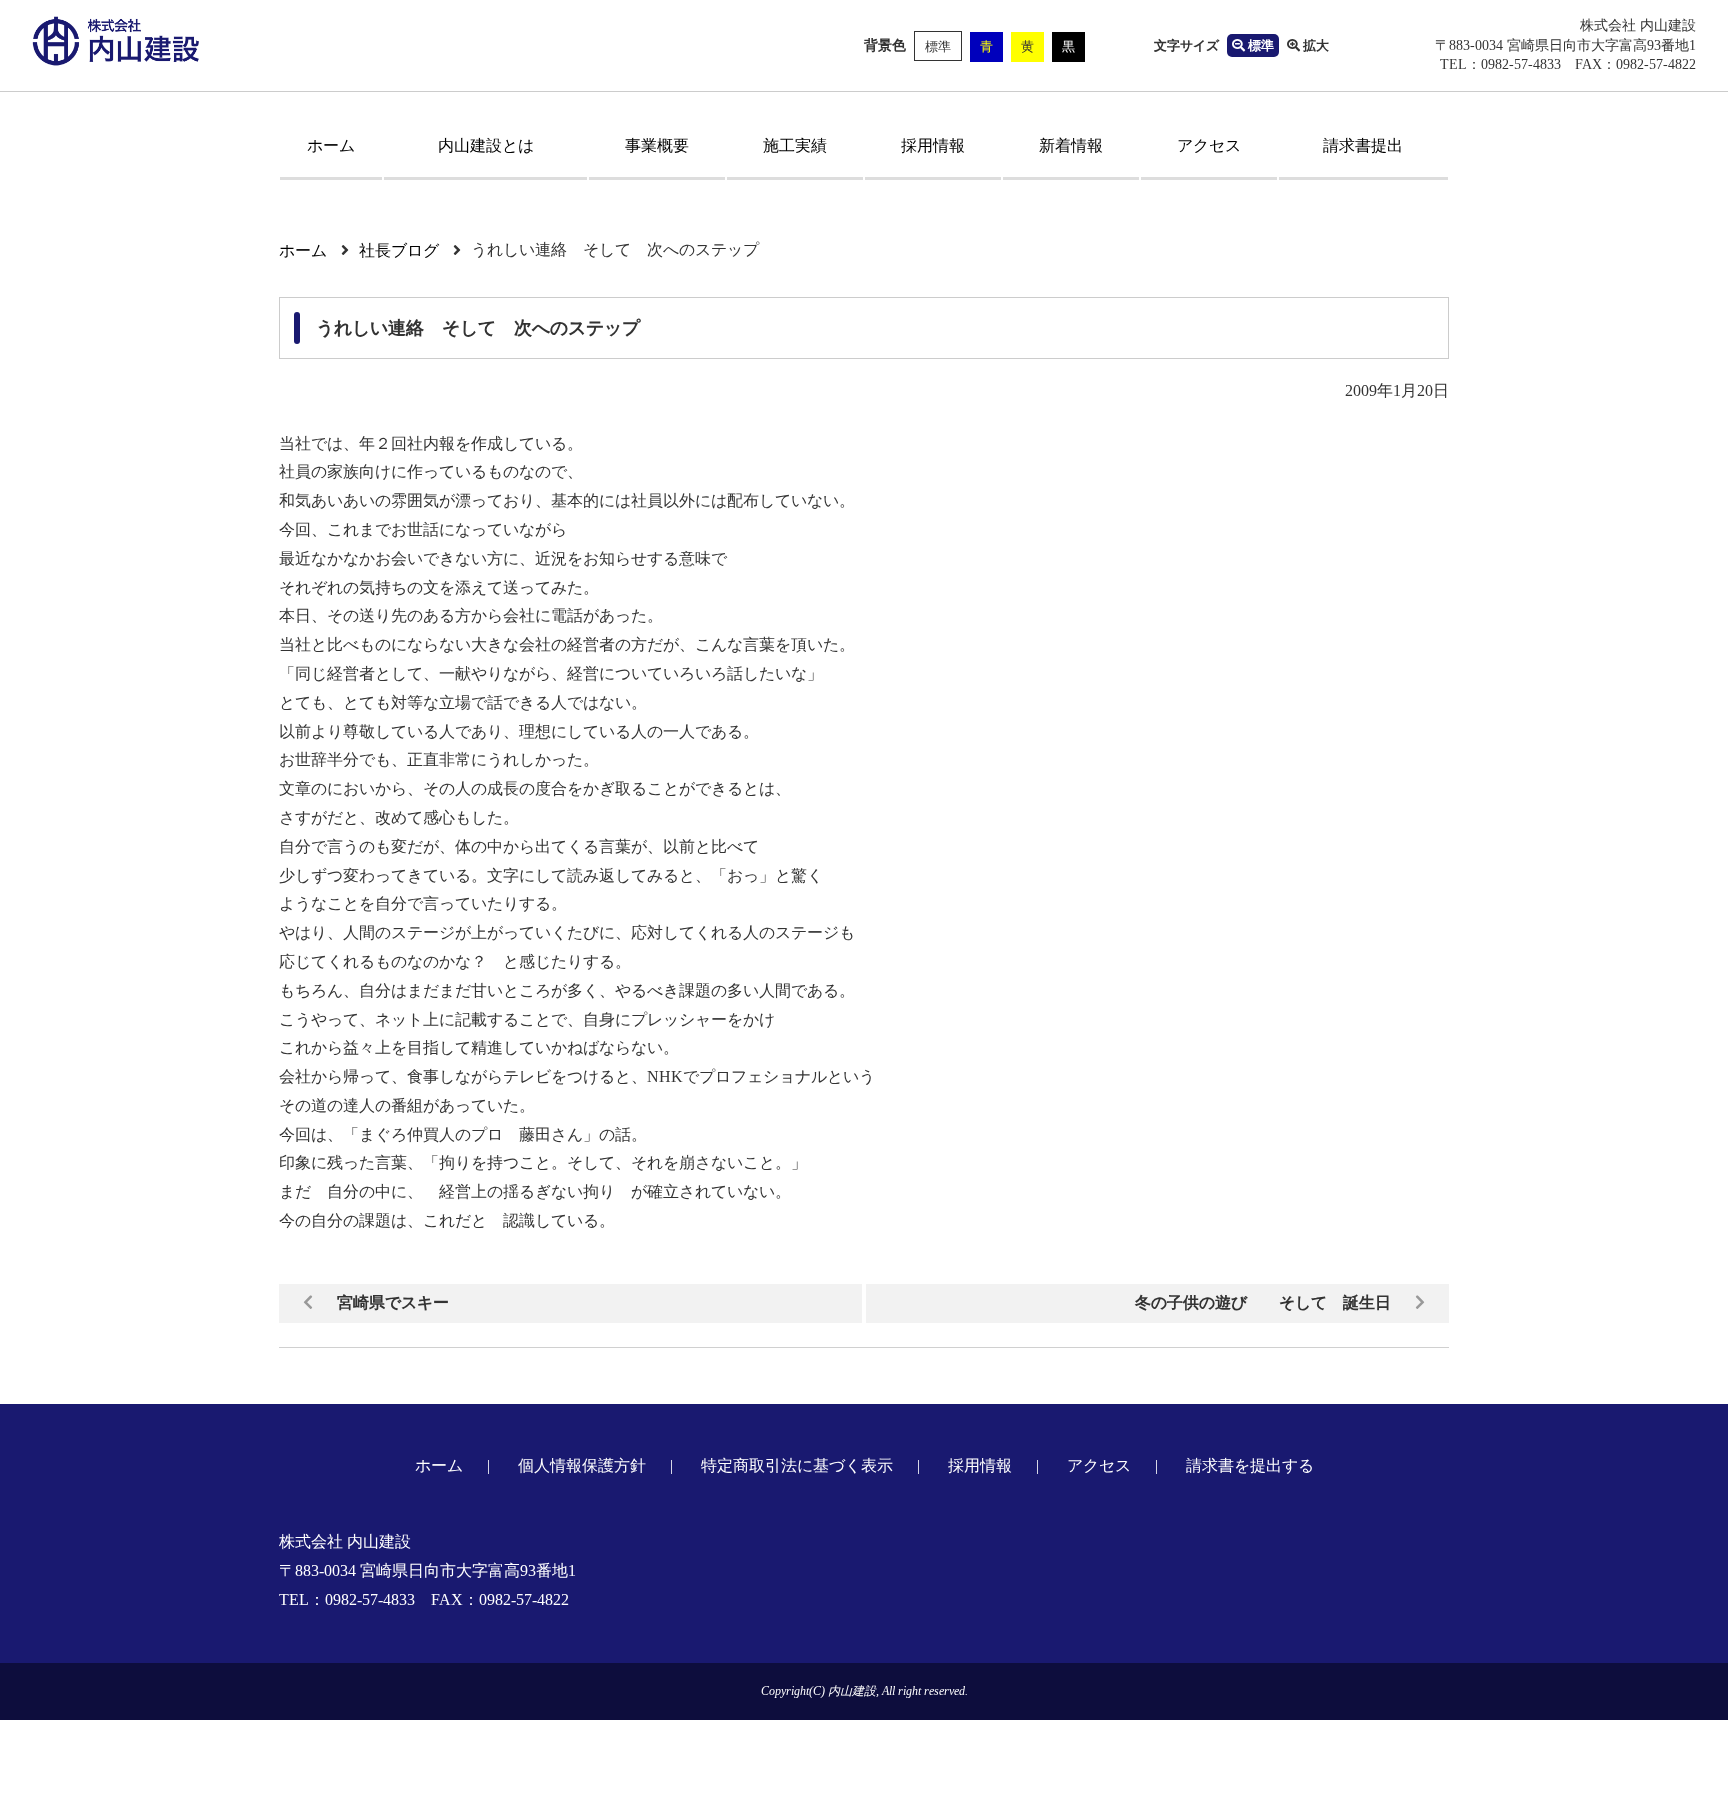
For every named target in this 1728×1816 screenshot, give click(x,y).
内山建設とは (486, 145)
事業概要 (657, 145)
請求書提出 (1363, 145)
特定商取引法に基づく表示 (797, 1465)
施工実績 (795, 145)
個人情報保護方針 (582, 1465)
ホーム (331, 145)
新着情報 (1071, 145)
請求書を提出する (1250, 1465)
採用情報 (933, 145)
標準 (938, 46)
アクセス (1209, 145)
